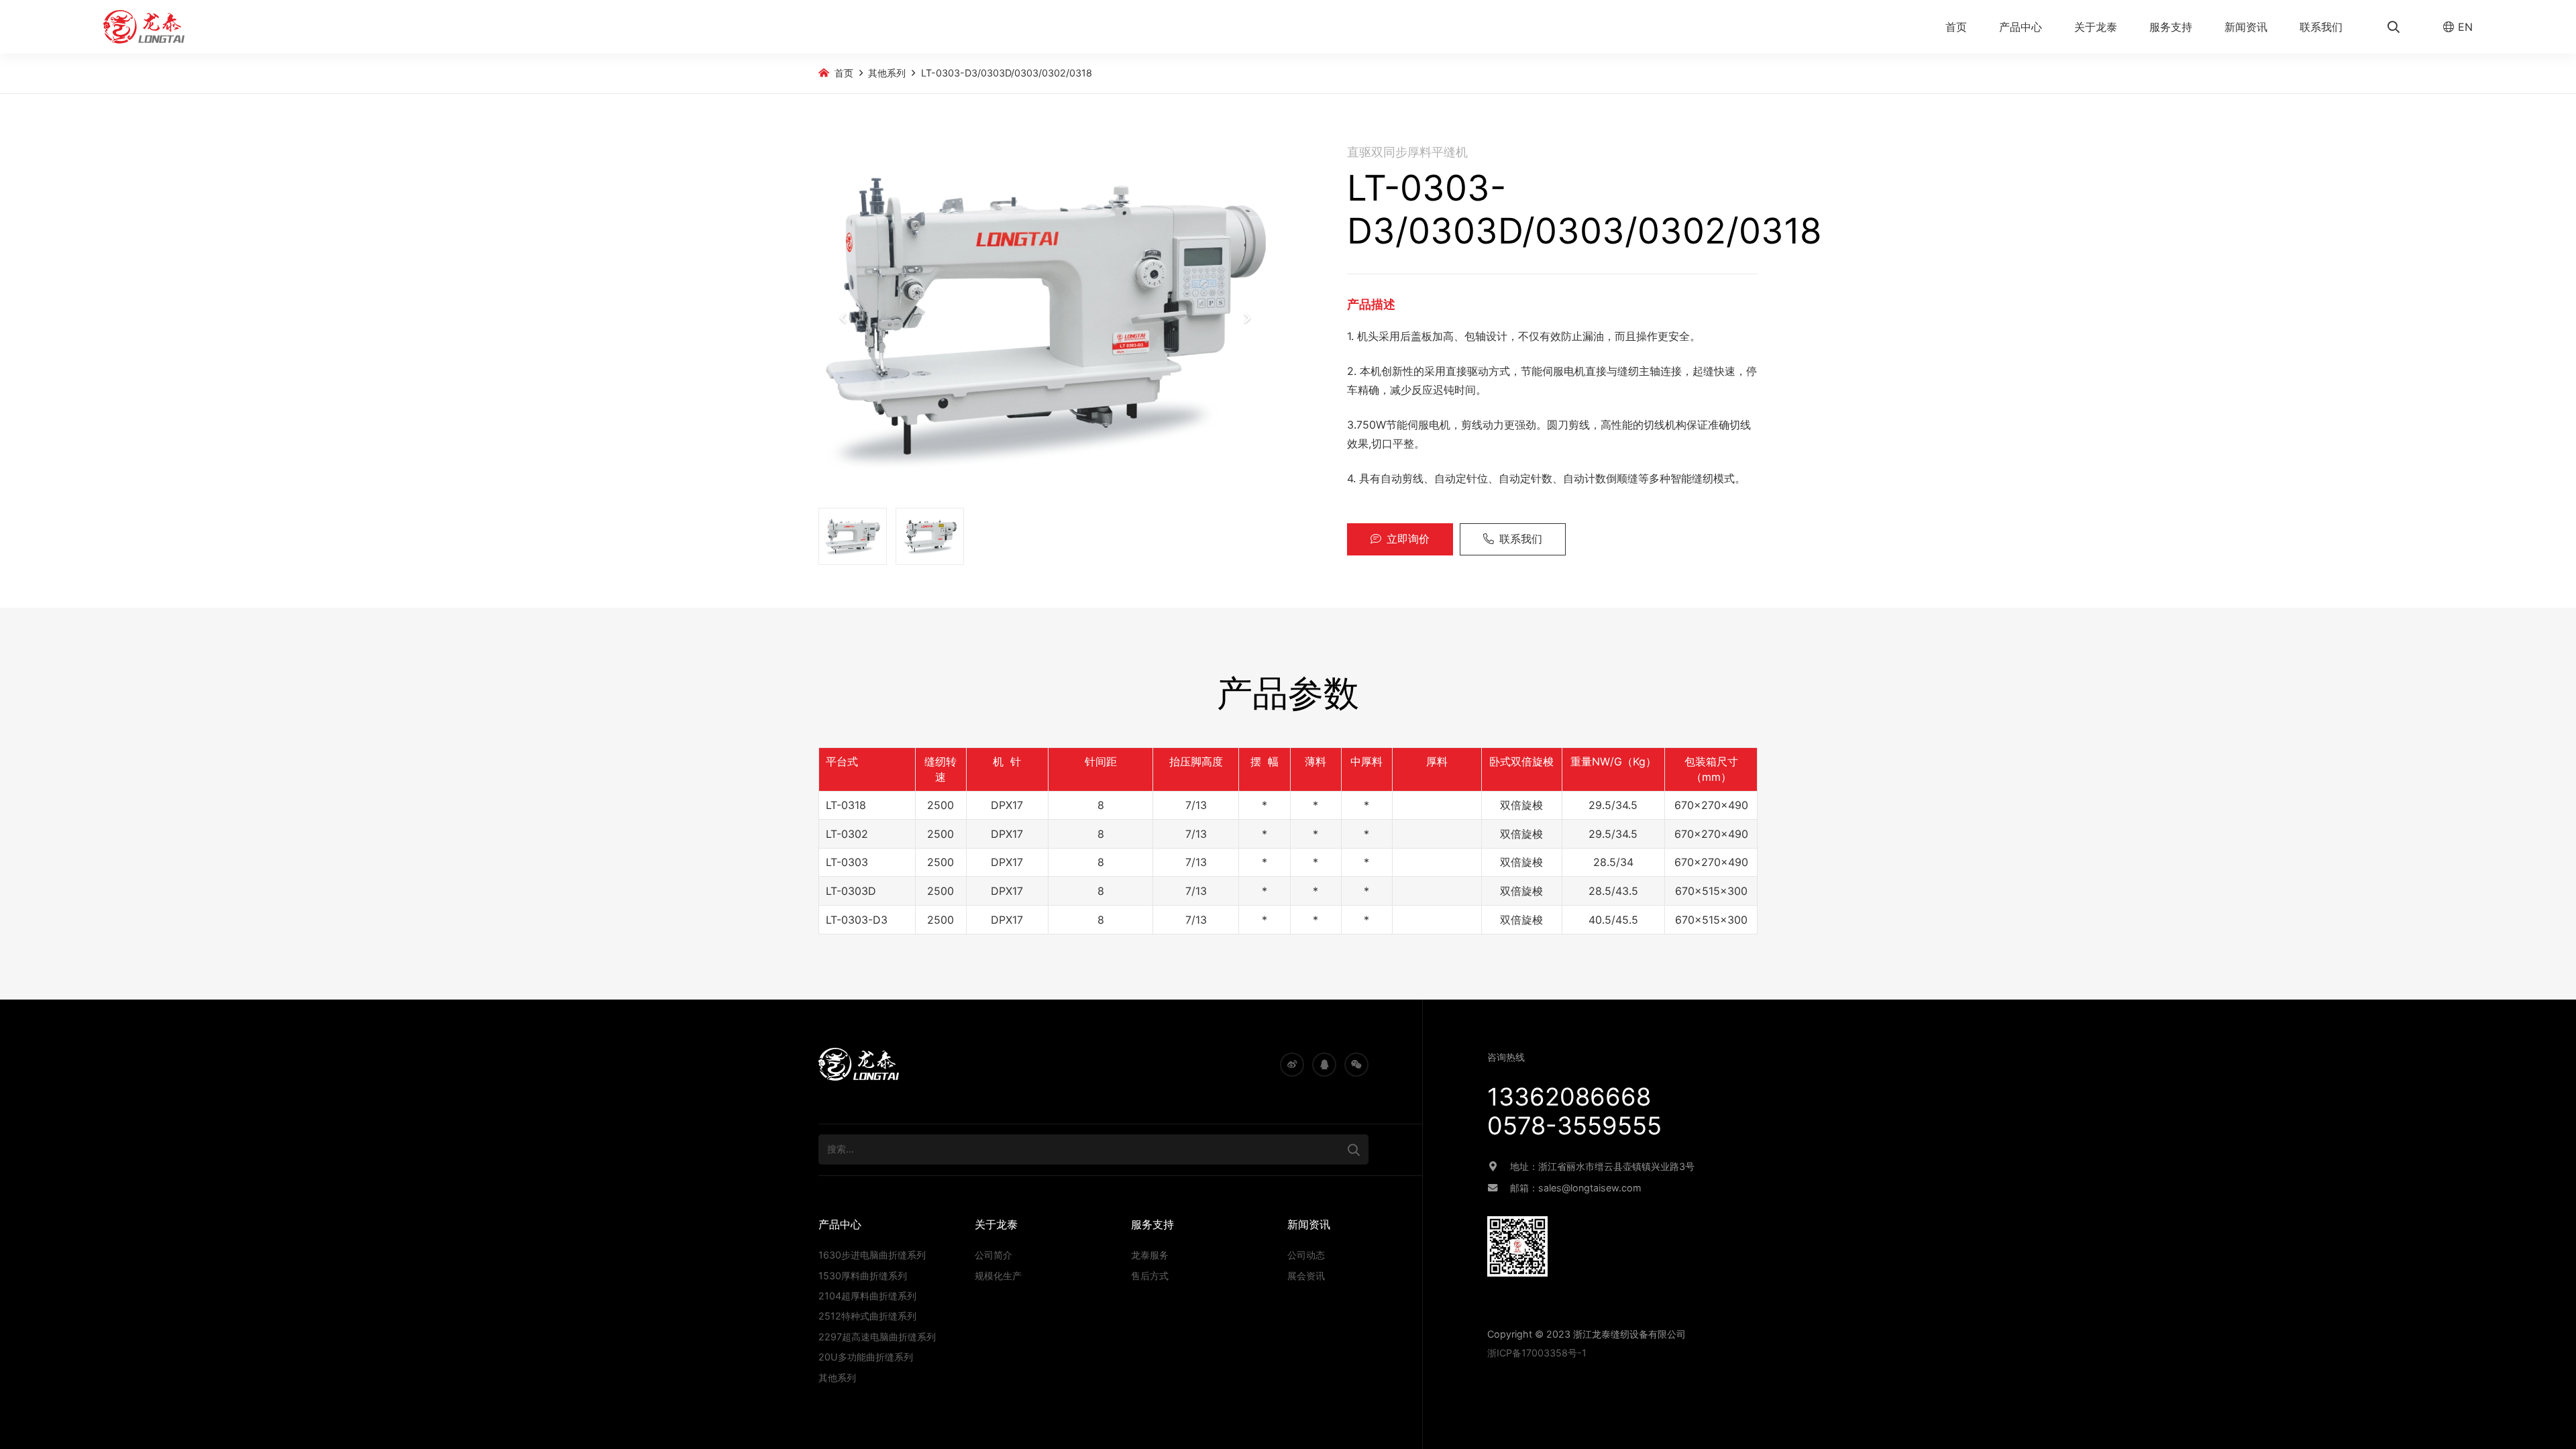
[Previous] (844, 318)
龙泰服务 (1150, 1255)
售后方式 (1150, 1276)
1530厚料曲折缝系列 (863, 1276)
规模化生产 (998, 1276)
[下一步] (1246, 318)
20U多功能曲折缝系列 (866, 1357)
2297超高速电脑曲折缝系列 (877, 1337)
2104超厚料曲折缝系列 (867, 1296)
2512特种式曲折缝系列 (867, 1316)
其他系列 (837, 1378)
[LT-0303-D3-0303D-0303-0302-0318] (1045, 318)
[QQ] (1324, 1065)
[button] (2049, 27)
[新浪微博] (1292, 1065)
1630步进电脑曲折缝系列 (872, 1255)
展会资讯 (1306, 1276)
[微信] (1356, 1065)
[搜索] (1354, 1149)
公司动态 (1306, 1255)
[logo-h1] (144, 27)
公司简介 (994, 1255)
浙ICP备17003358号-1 (1537, 1353)
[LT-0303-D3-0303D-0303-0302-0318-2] (930, 536)
